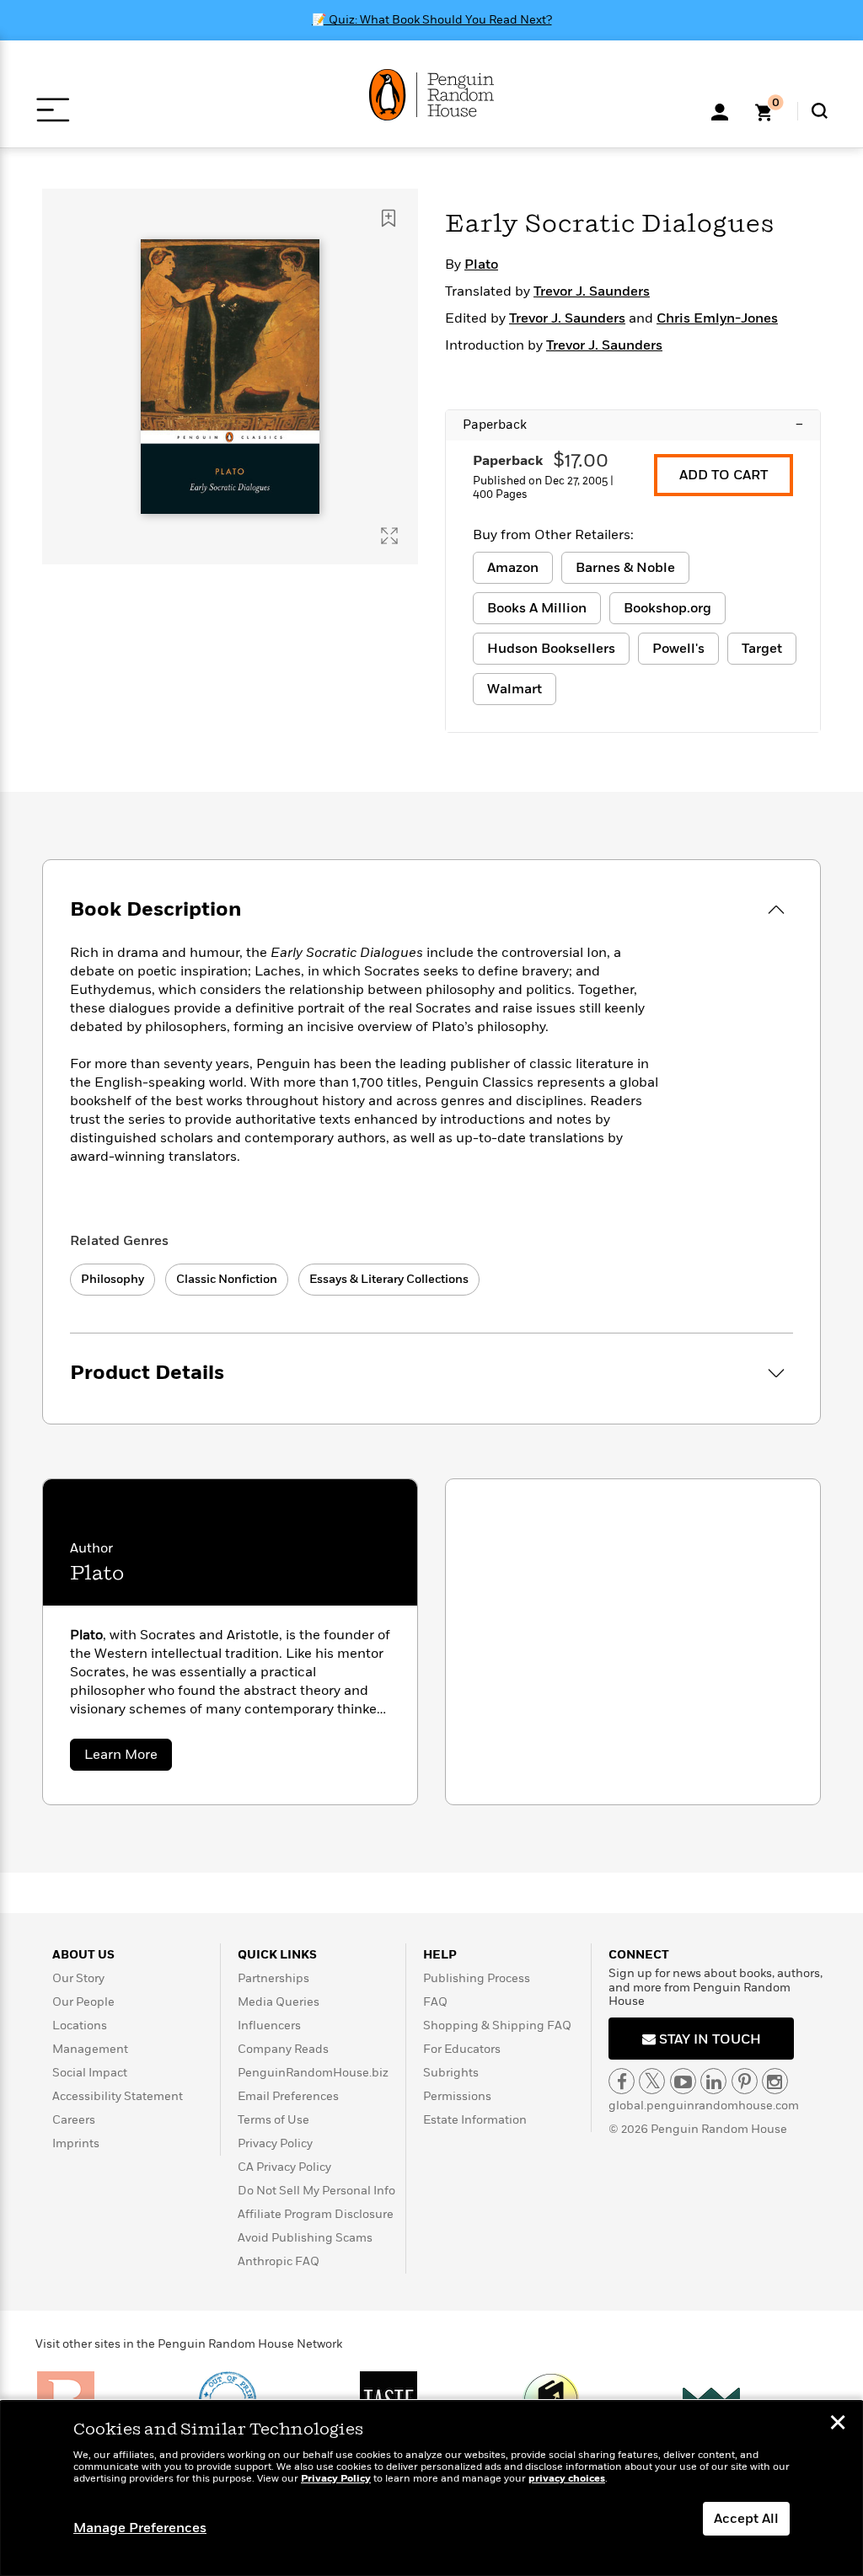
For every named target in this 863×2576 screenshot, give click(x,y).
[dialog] (431, 2488)
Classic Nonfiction (227, 1279)
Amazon (513, 568)
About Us (83, 1955)
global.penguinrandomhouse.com (704, 2106)
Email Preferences (288, 2096)
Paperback (633, 425)
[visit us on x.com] (652, 2081)
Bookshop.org (667, 608)
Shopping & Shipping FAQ (497, 2026)
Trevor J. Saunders (592, 291)
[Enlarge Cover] (389, 536)
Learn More (128, 1758)
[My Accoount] (720, 110)
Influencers (269, 2026)
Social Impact (90, 2073)
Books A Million (537, 608)
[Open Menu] (53, 110)
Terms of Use (273, 2120)
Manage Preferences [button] (140, 2528)
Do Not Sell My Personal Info (316, 2191)
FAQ (435, 2002)
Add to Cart (724, 475)
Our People (83, 2002)
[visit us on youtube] (683, 2081)
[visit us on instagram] (775, 2081)
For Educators (462, 2049)
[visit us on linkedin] (713, 2081)
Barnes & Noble (625, 568)
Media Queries (279, 2002)
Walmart (515, 689)
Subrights (451, 2073)
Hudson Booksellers (551, 649)
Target (762, 649)
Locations (80, 2026)
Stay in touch (708, 2039)
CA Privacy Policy (284, 2167)
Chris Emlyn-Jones (717, 318)
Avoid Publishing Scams (305, 2238)
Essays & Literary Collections (389, 1279)
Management (90, 2049)
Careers (74, 2120)
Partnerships (273, 1978)
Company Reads (283, 2049)
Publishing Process (477, 1978)
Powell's (678, 649)
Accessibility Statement (118, 2096)
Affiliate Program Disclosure (316, 2214)
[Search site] (820, 111)
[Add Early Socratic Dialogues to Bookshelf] (389, 218)
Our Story (78, 1978)
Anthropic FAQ (279, 2261)
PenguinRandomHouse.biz (313, 2073)
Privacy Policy (275, 2143)
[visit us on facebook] (622, 2081)
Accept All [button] (746, 2519)
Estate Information (475, 2120)
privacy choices (567, 2479)
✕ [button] (838, 2424)
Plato (481, 265)
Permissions (457, 2096)
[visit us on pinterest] (745, 2081)
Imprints (76, 2143)
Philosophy (113, 1279)
